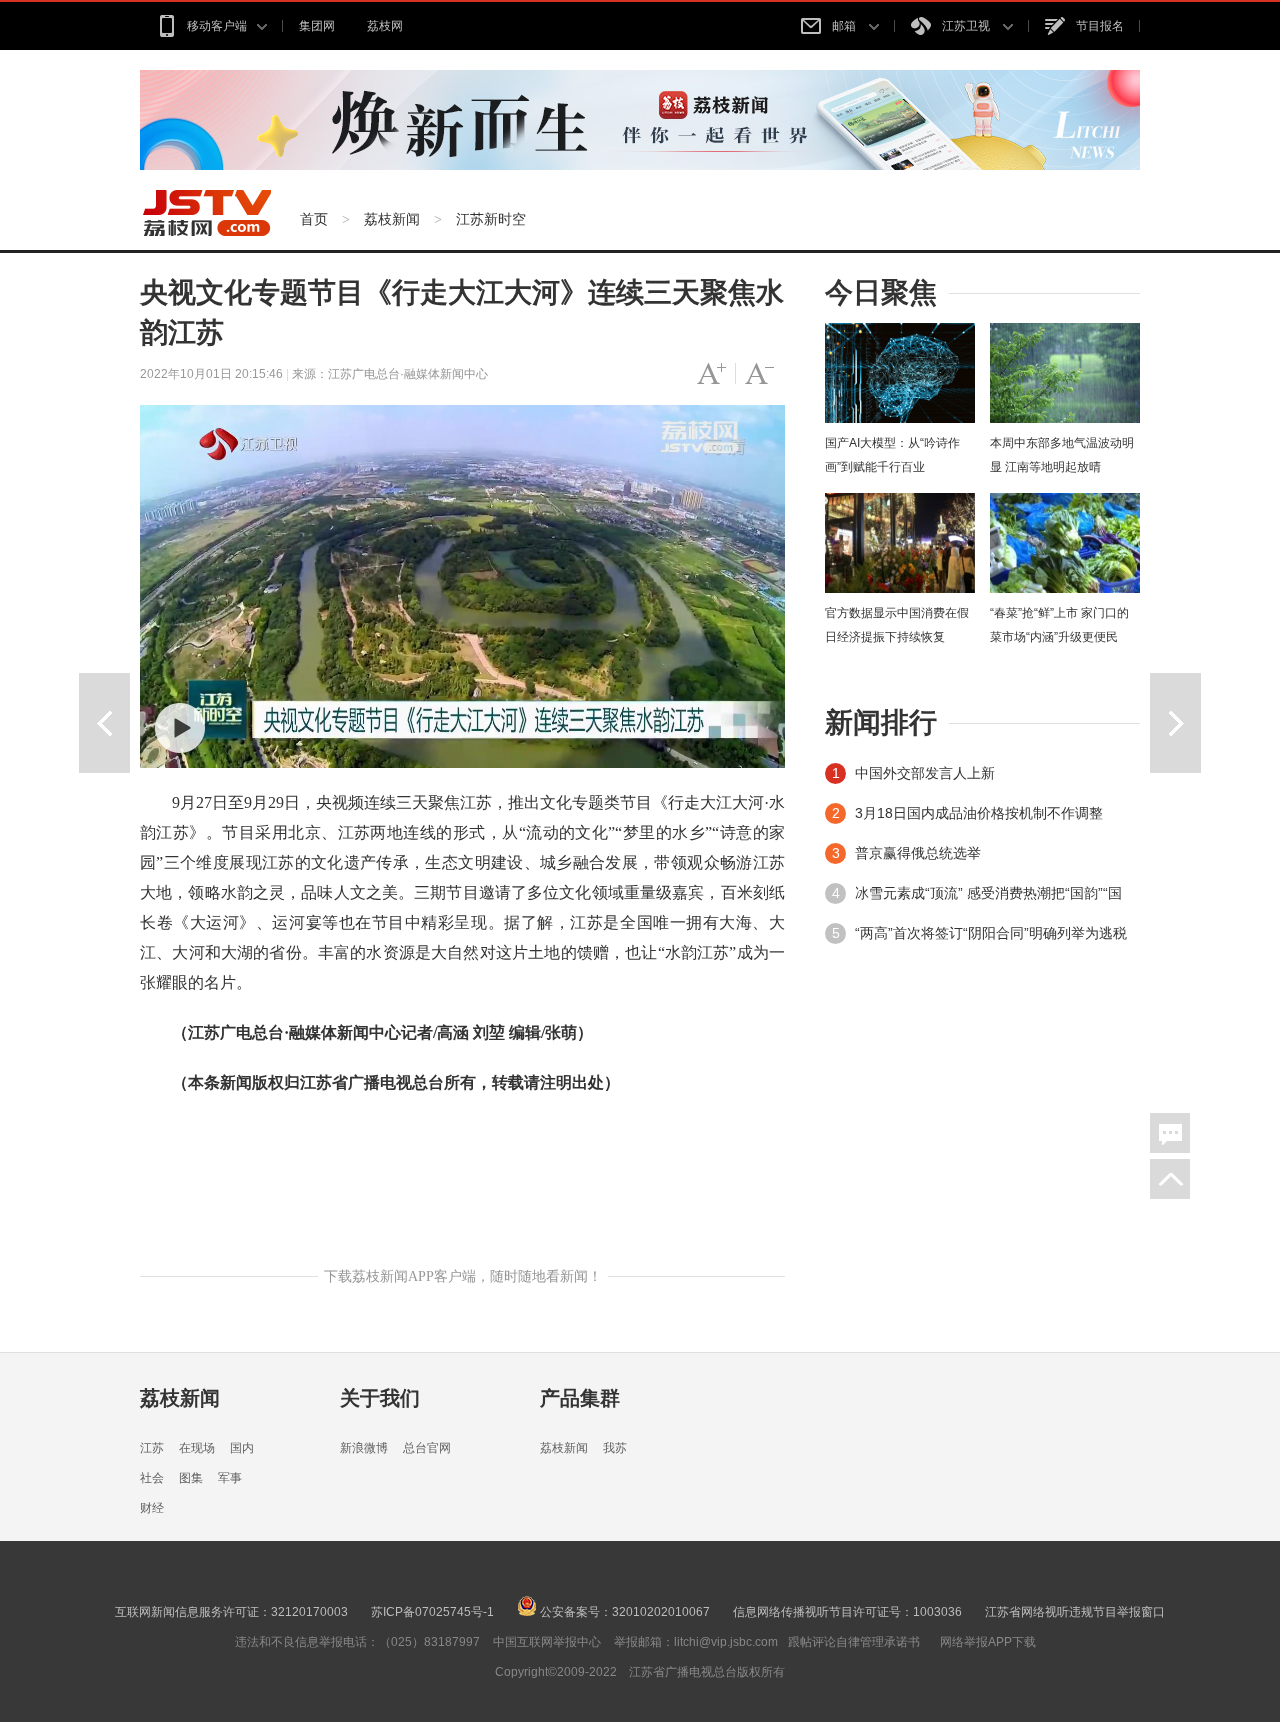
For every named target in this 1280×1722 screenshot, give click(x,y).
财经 (152, 1508)
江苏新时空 (491, 219)
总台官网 (427, 1448)
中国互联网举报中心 (547, 1642)
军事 (230, 1478)
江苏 (152, 1448)
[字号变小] (759, 374)
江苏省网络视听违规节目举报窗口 (1075, 1612)
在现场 (197, 1448)
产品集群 (580, 1398)
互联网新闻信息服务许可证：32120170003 (231, 1612)
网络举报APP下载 (988, 1642)
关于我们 (380, 1398)
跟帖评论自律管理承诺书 (854, 1642)
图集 (191, 1478)
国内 (242, 1448)
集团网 (317, 26)
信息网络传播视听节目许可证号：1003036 (847, 1612)
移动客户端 (217, 26)
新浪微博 (364, 1448)
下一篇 (1175, 723)
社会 (152, 1478)
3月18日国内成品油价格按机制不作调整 (979, 813)
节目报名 (1100, 26)
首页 (314, 219)
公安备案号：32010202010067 (623, 1612)
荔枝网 (385, 26)
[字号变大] (711, 374)
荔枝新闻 (392, 219)
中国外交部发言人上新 (925, 773)
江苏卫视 (967, 26)
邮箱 (845, 26)
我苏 (615, 1448)
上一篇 (104, 723)
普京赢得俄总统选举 (918, 853)
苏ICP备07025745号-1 (432, 1612)
